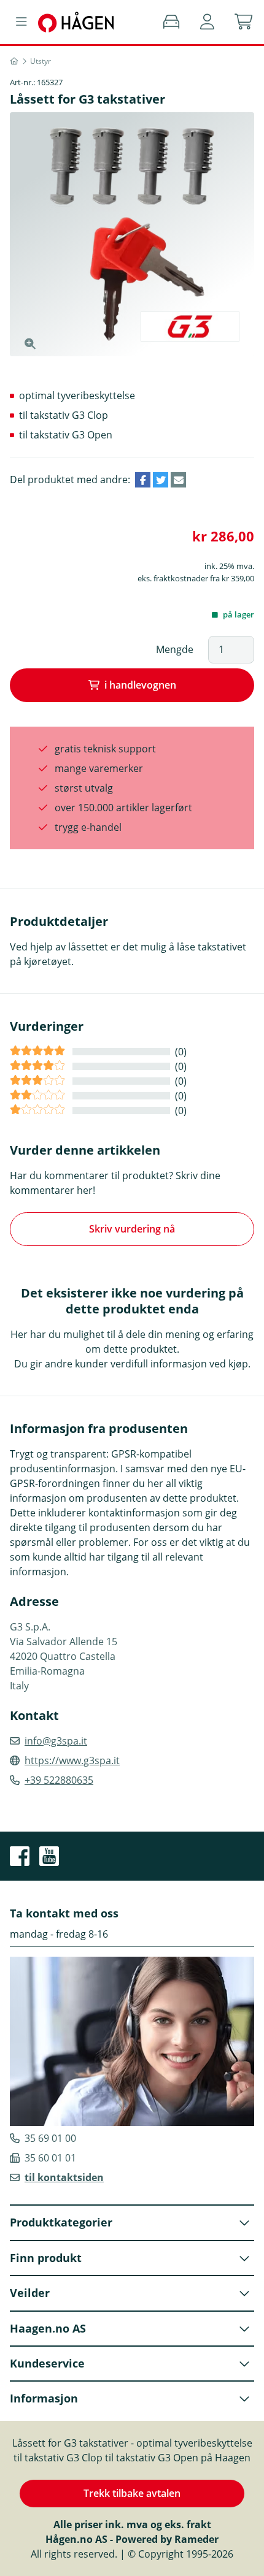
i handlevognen (140, 685)
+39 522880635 (59, 1780)
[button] (207, 22)
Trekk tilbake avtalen (132, 2493)
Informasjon (44, 2398)
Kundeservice (47, 2363)
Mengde (175, 649)
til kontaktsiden (64, 2177)
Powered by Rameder (167, 2539)
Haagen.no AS (48, 2328)
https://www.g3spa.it (72, 1760)
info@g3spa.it (56, 1741)
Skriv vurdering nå (132, 1229)
